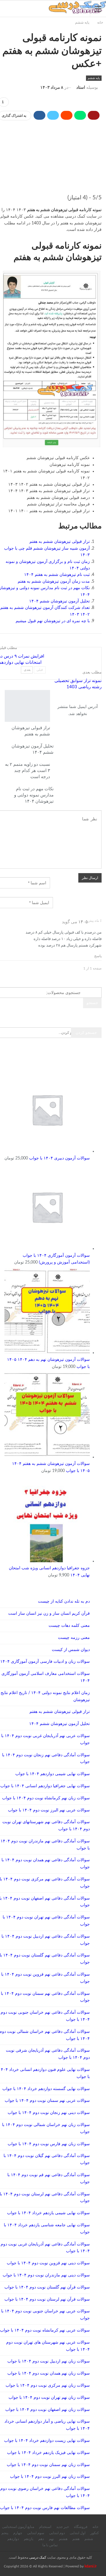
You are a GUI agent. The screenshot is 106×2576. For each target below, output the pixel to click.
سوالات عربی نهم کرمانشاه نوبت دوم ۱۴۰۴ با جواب (45, 2330)
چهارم (18, 2533)
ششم (89, 2539)
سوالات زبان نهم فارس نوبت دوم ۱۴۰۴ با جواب (49, 2144)
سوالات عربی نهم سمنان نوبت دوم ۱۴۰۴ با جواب (47, 2101)
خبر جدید (63, 2527)
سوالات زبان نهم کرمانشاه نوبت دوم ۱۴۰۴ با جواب (46, 1798)
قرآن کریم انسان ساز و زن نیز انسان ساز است (49, 1614)
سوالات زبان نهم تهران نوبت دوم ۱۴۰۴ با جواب (49, 2398)
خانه (95, 2527)
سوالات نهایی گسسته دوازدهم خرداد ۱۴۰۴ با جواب (46, 2089)
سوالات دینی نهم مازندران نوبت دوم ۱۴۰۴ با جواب (46, 2275)
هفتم (76, 2539)
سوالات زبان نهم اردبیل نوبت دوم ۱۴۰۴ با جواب (49, 2361)
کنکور (95, 2533)
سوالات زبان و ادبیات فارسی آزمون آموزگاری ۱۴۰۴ (45, 1662)
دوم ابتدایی (57, 2533)
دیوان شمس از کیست (71, 1650)
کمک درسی (38, 2557)
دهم (41, 2539)
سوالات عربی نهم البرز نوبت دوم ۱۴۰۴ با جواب (49, 1810)
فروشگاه (81, 2527)
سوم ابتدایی (36, 2533)
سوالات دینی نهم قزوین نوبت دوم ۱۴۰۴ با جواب (48, 2263)
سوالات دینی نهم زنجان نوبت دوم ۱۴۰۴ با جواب (49, 2113)
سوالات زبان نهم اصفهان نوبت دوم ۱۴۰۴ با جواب (48, 2410)
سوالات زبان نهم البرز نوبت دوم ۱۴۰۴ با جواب (50, 2477)
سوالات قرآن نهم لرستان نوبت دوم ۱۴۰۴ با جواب (47, 2299)
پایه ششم (94, 78)
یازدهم (29, 2539)
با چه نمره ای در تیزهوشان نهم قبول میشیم (53, 621)
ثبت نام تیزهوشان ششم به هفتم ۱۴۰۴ (57, 575)
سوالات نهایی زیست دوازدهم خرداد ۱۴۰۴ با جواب (47, 2441)
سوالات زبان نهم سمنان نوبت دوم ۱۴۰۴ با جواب (48, 2465)
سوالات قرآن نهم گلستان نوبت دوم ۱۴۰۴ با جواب (47, 2287)
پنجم (5, 2533)
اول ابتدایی (78, 2533)
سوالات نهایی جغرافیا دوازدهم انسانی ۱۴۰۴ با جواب (45, 1786)
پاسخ (98, 956)
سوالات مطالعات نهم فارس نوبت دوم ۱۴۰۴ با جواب (45, 2508)
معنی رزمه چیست (74, 1638)
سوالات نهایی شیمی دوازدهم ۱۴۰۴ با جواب (53, 1774)
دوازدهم (13, 2539)
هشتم (63, 2539)
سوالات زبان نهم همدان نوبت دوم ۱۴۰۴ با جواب (49, 2373)
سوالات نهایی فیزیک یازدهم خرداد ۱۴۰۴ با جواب (48, 2453)
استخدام (45, 2527)
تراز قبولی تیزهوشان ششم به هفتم (60, 542)
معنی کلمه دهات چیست (69, 1626)
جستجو (92, 1003)
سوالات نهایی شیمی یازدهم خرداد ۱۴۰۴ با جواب (48, 2213)
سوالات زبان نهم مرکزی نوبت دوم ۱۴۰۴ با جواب (48, 2386)
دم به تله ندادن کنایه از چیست (64, 1601)
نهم (51, 2539)
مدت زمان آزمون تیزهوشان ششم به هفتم (54, 581)
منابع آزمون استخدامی (18, 2527)
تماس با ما (50, 2545)
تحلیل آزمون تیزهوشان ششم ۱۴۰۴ (59, 601)
